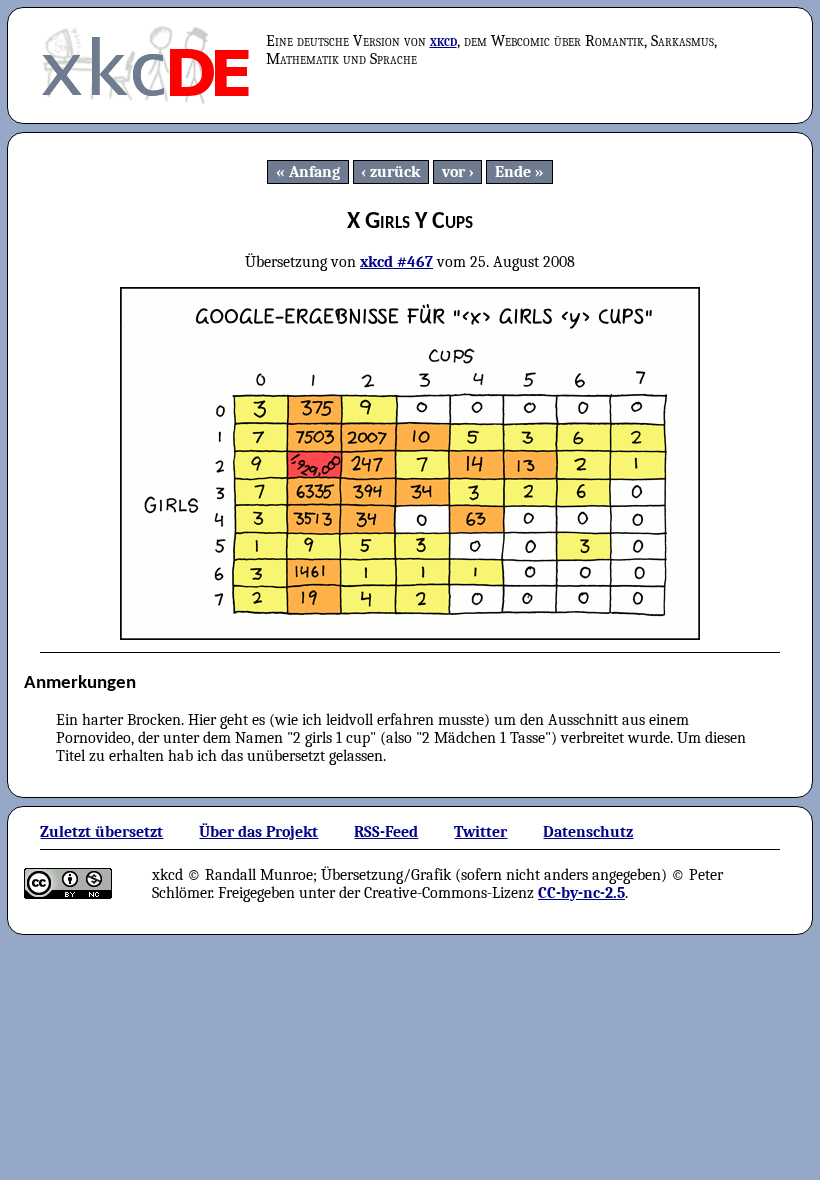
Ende (513, 172)
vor (453, 172)
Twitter (480, 832)
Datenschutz (588, 832)
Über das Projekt (258, 832)
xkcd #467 (396, 262)
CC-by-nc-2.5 (581, 893)
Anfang (314, 172)
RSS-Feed (386, 832)
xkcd (443, 41)
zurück (395, 172)
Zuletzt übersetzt (101, 832)
